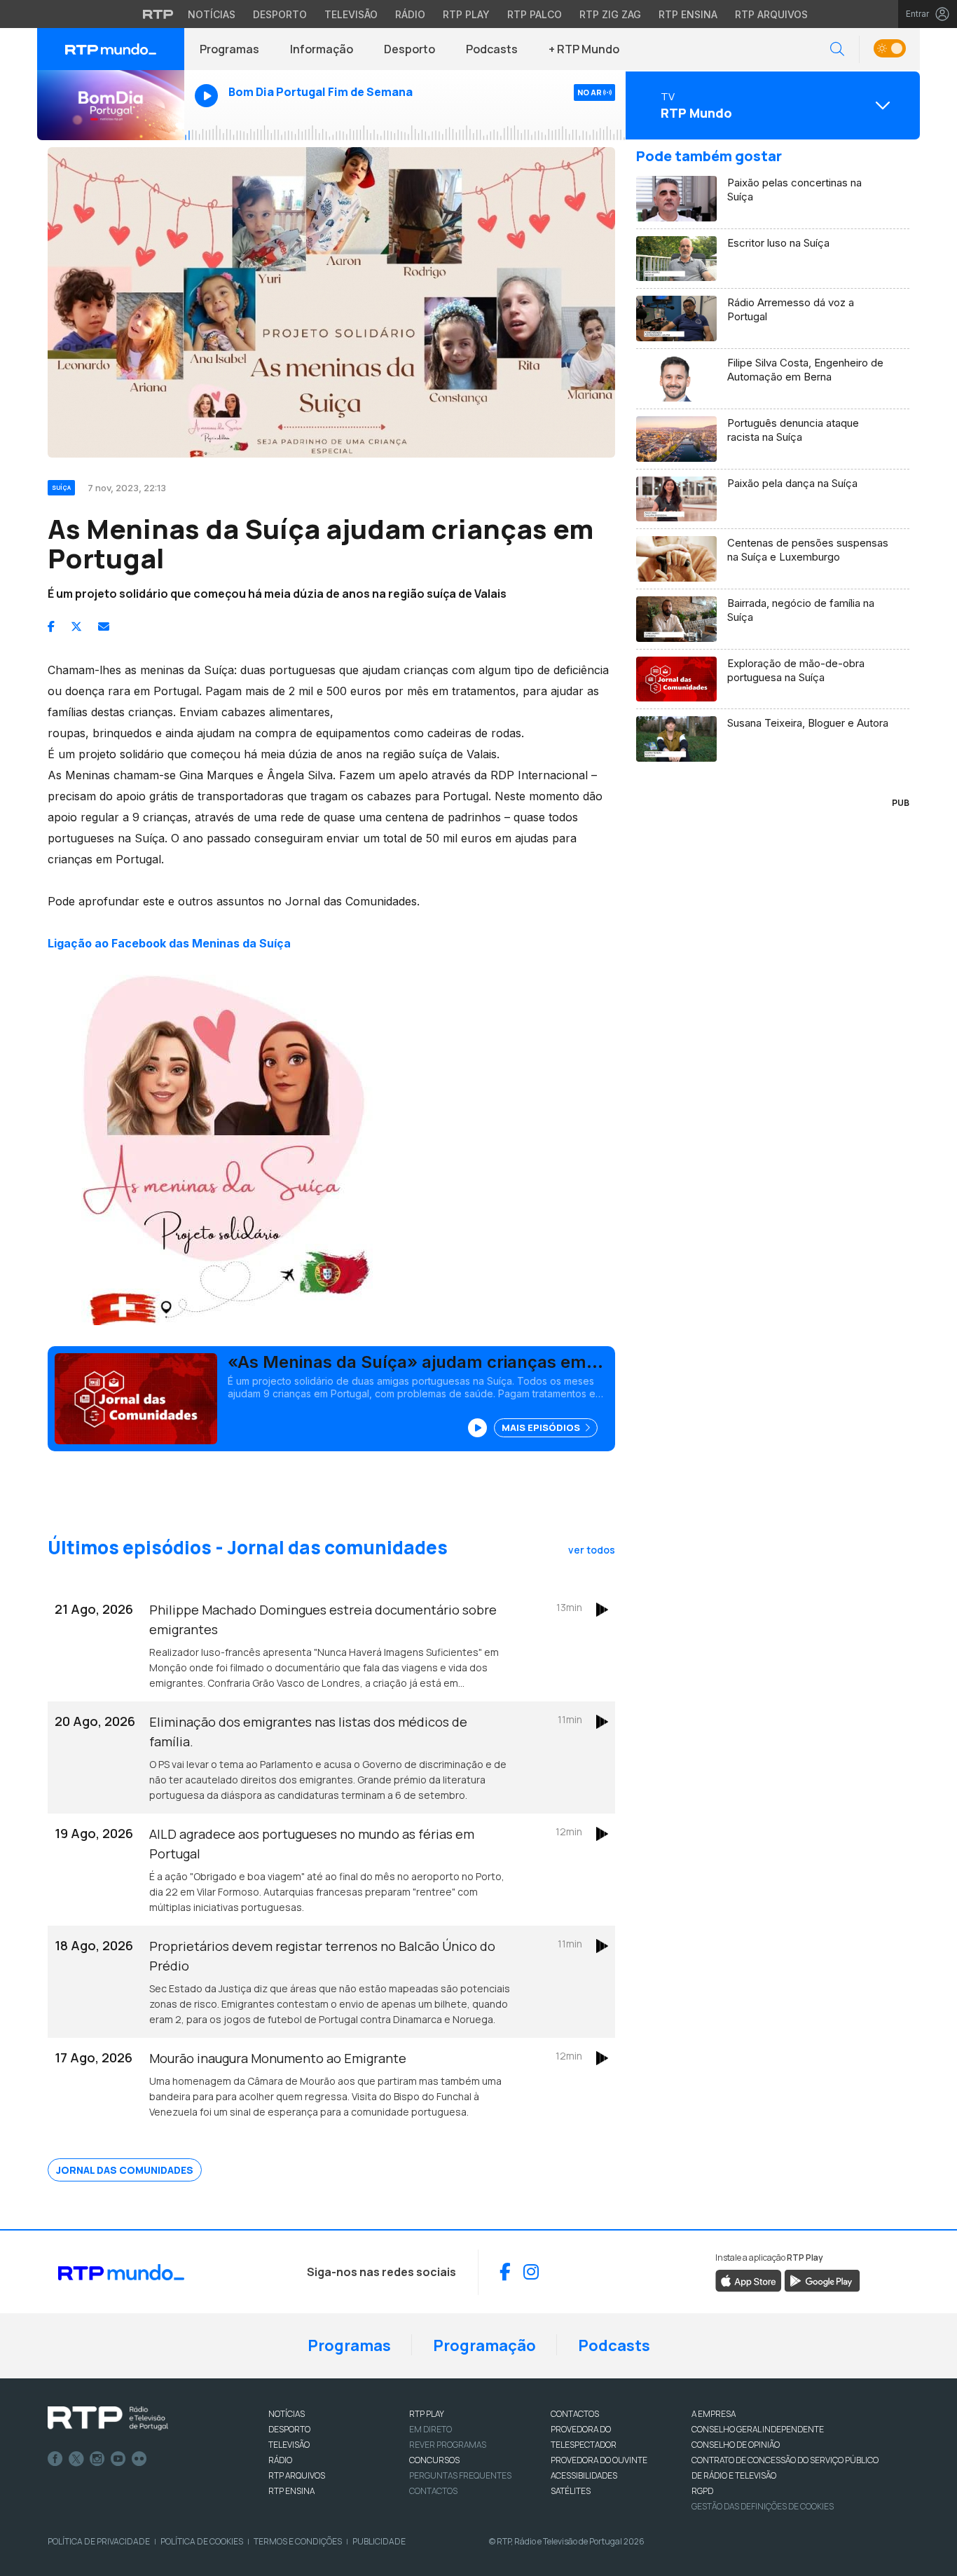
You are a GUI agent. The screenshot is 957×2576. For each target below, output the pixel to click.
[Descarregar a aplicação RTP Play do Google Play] (822, 2280)
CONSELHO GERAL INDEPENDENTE (758, 2429)
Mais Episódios (542, 1427)
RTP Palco (535, 14)
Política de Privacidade (99, 2541)
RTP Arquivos (771, 14)
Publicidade (379, 2541)
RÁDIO (280, 2460)
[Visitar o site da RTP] (158, 14)
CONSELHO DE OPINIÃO (736, 2445)
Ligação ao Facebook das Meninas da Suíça (169, 943)
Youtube (118, 2459)
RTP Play (466, 14)
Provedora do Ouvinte (599, 2460)
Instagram (97, 2459)
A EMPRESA (714, 2414)
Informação (322, 49)
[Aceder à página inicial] (111, 49)
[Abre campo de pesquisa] (837, 49)
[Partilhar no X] (76, 626)
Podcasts (492, 49)
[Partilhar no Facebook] (51, 626)
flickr (139, 2459)
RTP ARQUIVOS (297, 2475)
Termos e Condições (298, 2541)
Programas (229, 49)
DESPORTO (289, 2429)
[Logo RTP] (108, 2418)
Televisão (351, 14)
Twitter (76, 2459)
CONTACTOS (575, 2414)
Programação (484, 2345)
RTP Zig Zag (610, 14)
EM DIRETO (431, 2429)
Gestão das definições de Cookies (763, 2506)
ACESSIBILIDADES (584, 2475)
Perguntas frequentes (460, 2475)
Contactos (433, 2491)
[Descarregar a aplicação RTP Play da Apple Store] (749, 2280)
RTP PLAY (427, 2414)
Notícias (212, 14)
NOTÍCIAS (287, 2414)
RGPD (702, 2491)
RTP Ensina (688, 14)
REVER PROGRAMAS (448, 2445)
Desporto (280, 14)
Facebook (55, 2459)
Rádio (410, 14)
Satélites (571, 2491)
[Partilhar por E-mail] (104, 626)
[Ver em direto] (111, 105)
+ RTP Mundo (584, 49)
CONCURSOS (434, 2460)
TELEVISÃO (289, 2445)
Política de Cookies (202, 2541)
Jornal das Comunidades (125, 2170)
